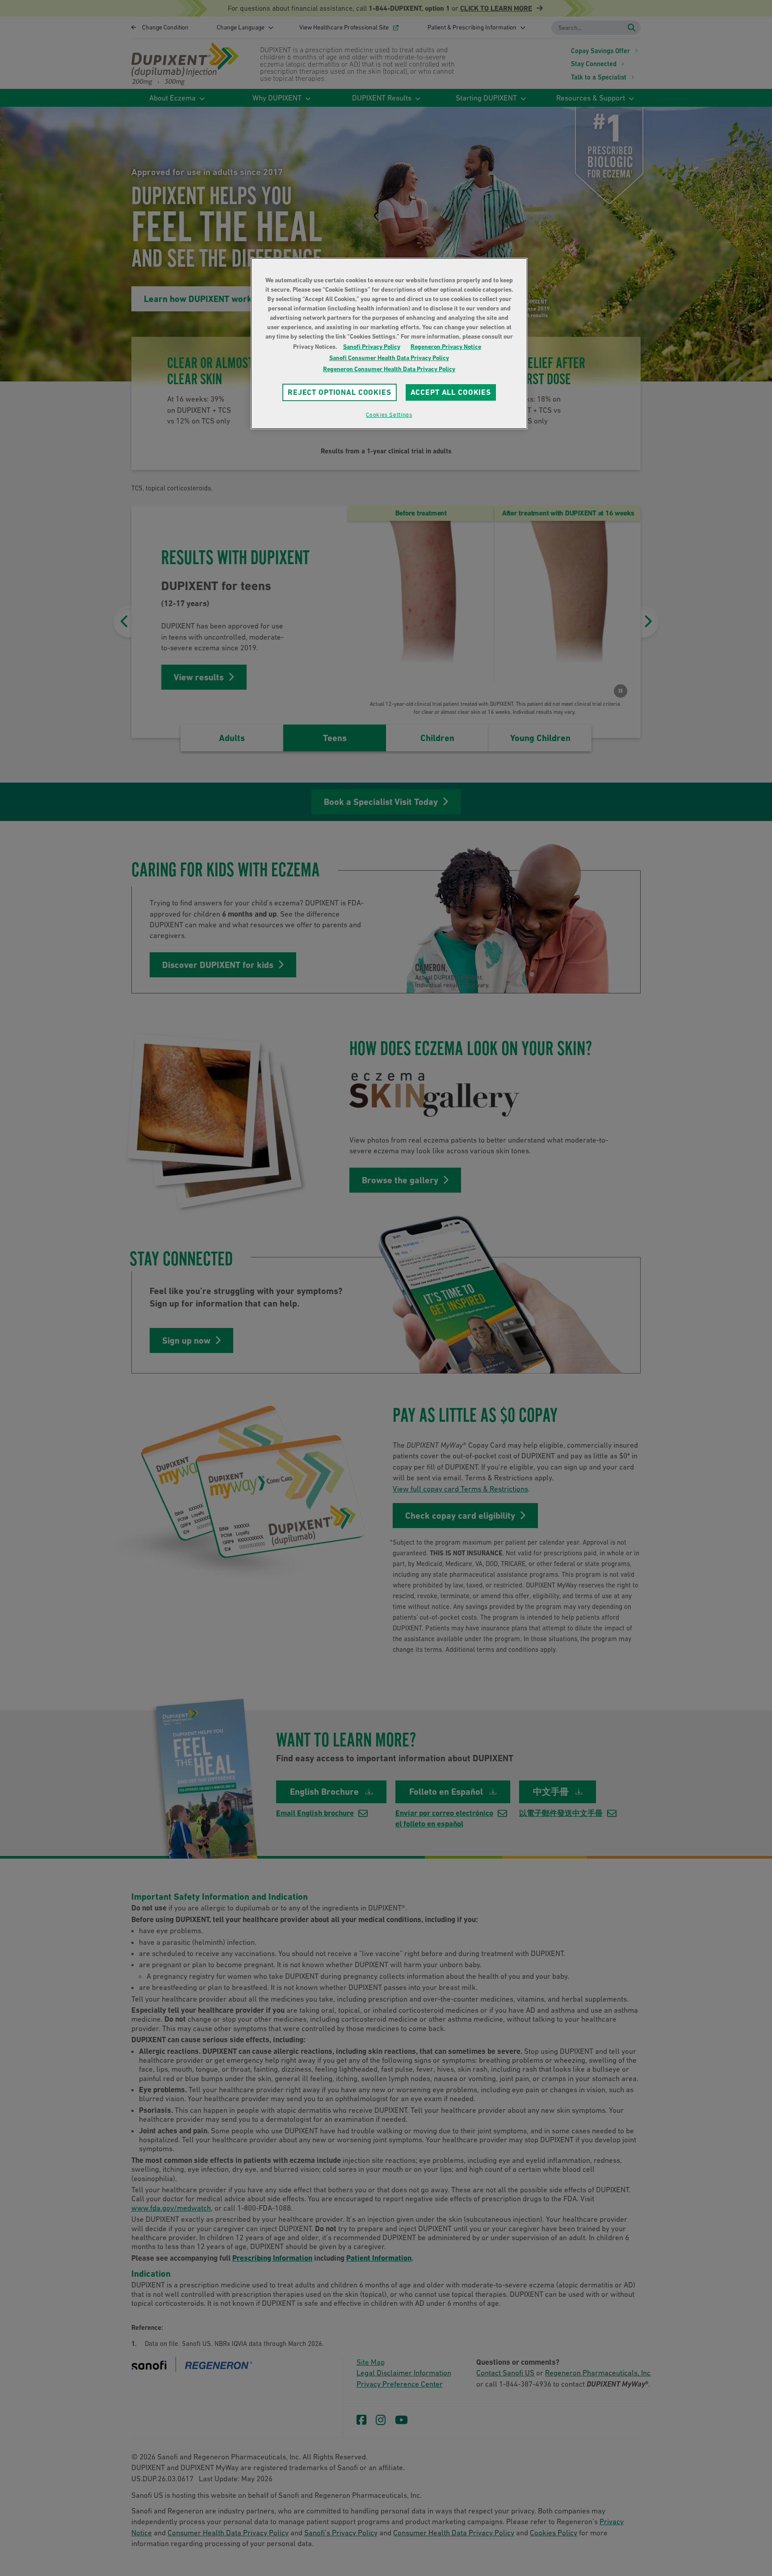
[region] (389, 343)
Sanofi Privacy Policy (372, 347)
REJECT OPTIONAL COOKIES (340, 392)
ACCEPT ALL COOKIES (451, 392)
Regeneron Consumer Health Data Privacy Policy (389, 369)
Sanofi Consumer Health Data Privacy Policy (389, 358)
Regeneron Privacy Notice (446, 347)
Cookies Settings (389, 415)
